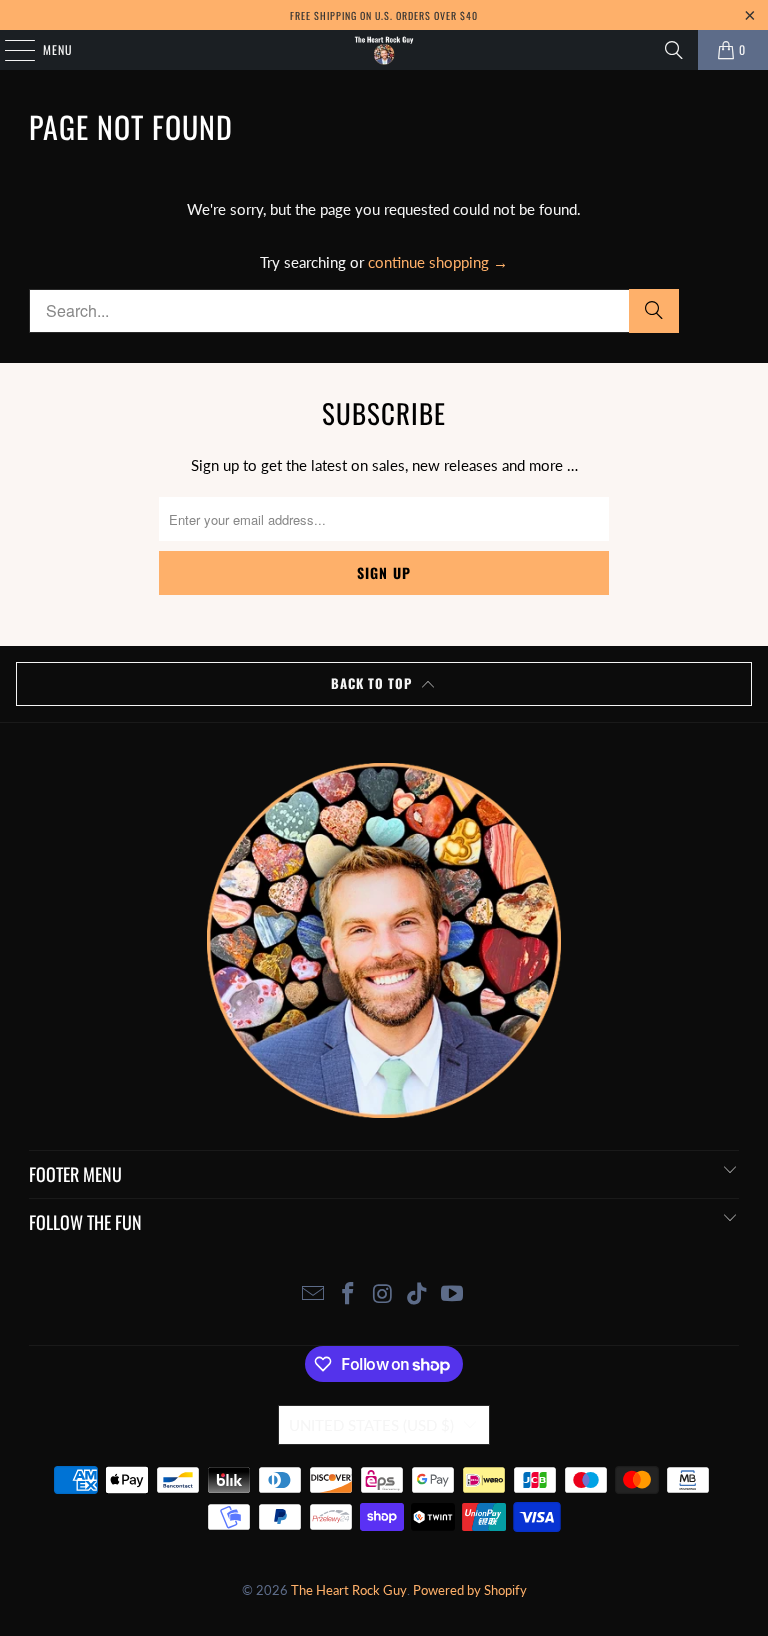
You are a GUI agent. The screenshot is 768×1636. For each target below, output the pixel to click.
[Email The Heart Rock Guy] (314, 1294)
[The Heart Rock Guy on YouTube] (453, 1294)
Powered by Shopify (470, 1590)
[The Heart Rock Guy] (384, 50)
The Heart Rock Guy (349, 1590)
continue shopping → (438, 262)
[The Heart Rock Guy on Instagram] (383, 1294)
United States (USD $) (371, 1425)
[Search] (674, 50)
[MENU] (9, 50)
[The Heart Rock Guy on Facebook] (348, 1294)
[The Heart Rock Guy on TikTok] (418, 1294)
